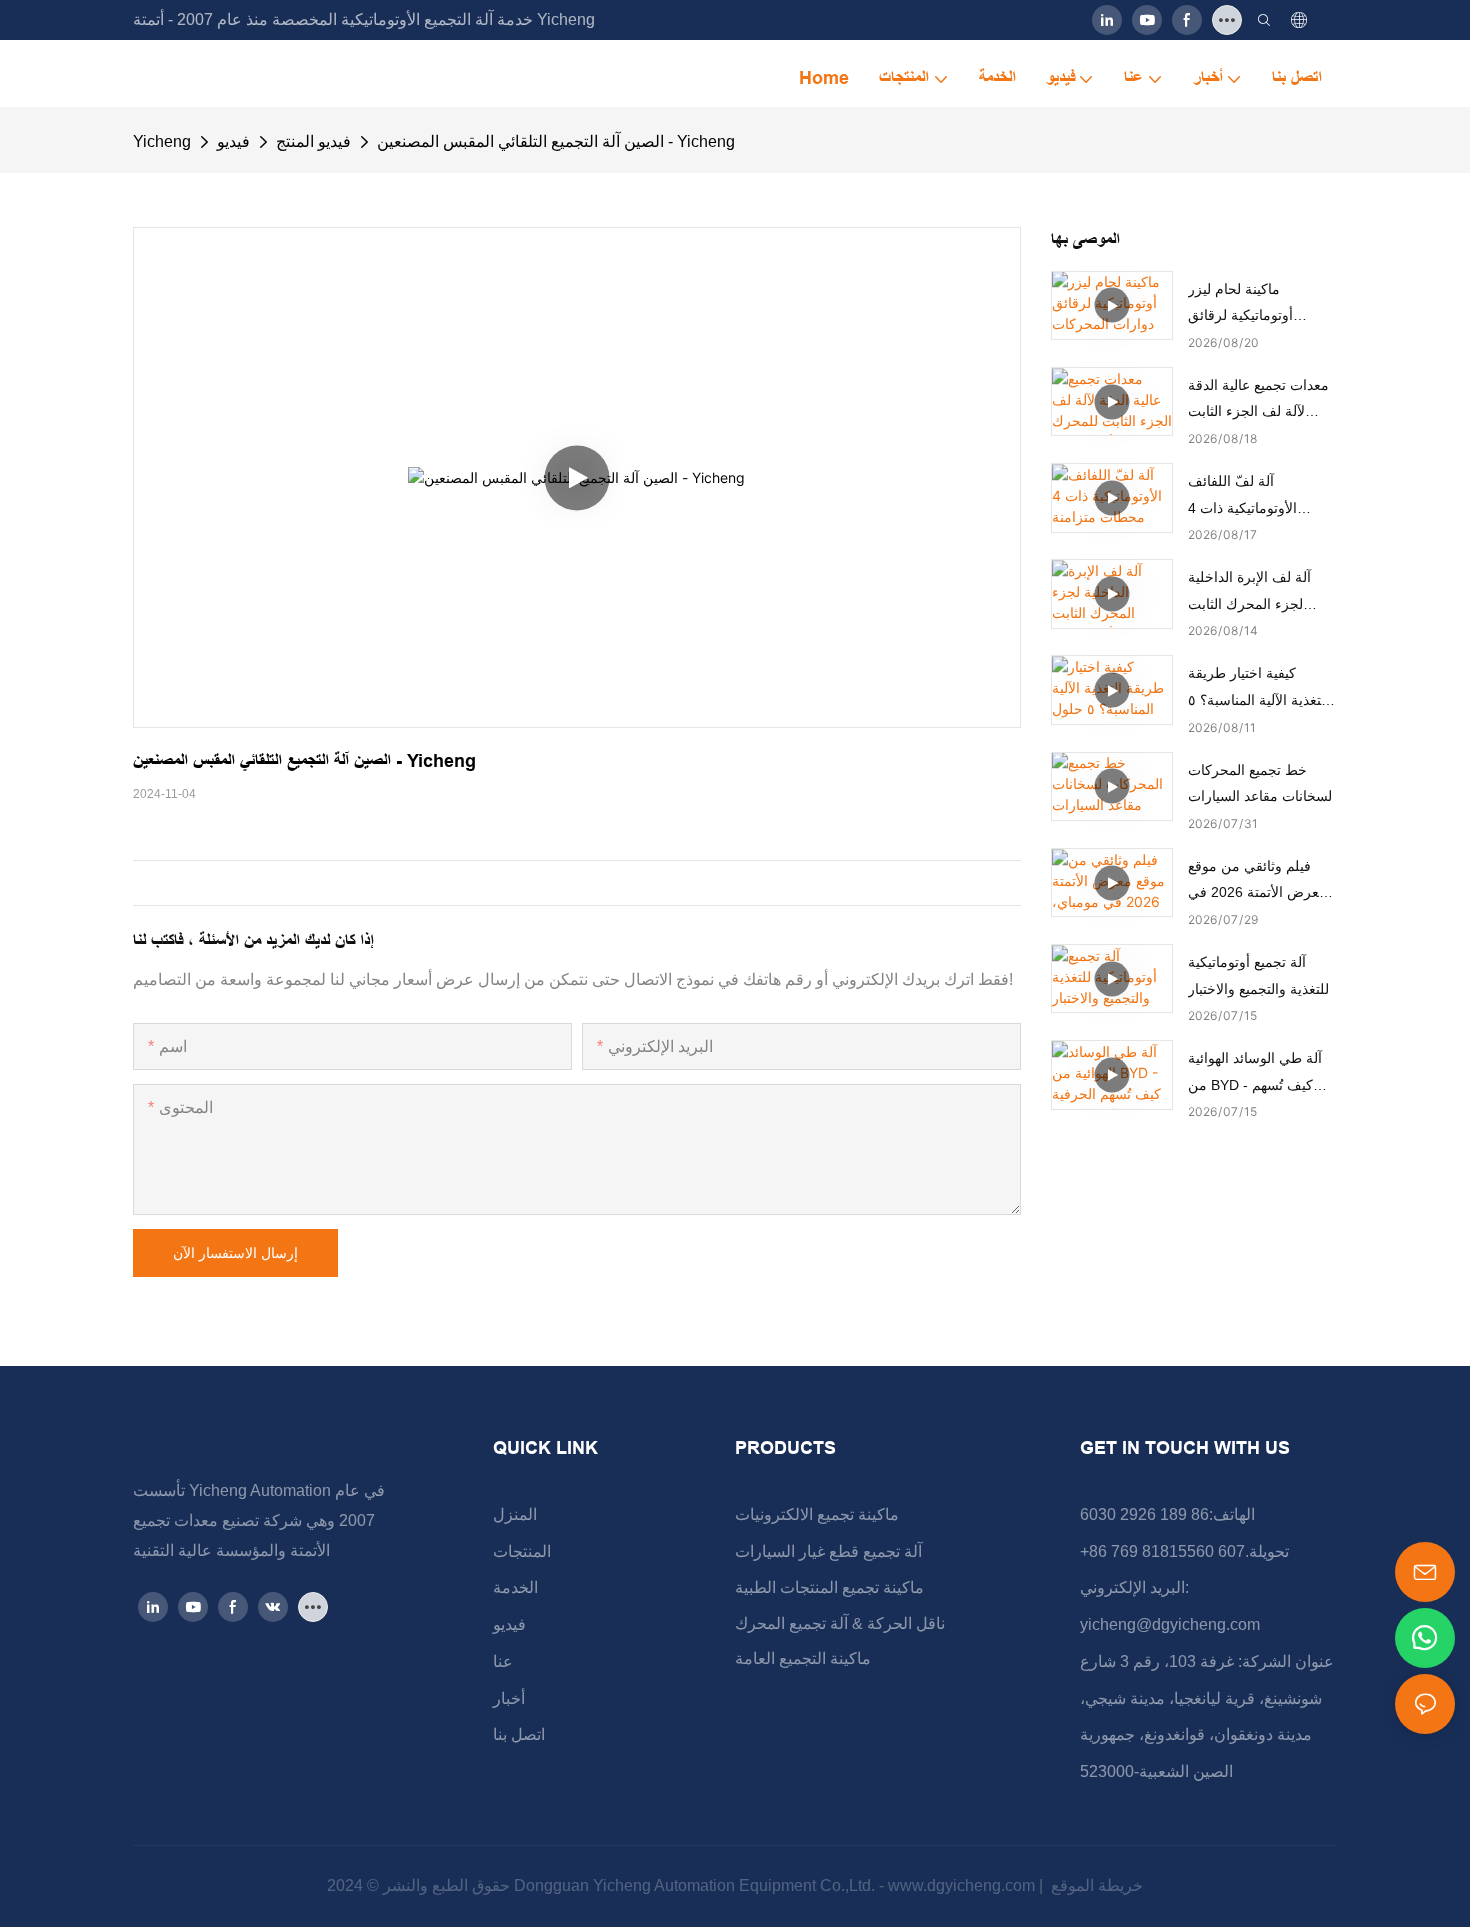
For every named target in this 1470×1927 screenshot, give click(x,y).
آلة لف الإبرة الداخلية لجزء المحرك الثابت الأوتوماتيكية (1249, 593)
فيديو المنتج (313, 141)
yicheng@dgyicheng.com (1170, 1624)
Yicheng (162, 141)
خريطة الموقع (1095, 1885)
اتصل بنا (519, 1734)
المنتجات (522, 1551)
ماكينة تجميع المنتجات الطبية (829, 1587)
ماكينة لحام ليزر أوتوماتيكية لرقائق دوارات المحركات (1240, 305)
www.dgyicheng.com (963, 1885)
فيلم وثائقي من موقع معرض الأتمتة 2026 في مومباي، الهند (1257, 882)
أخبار (509, 1698)
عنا (503, 1661)
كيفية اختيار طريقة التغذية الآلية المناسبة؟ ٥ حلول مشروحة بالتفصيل (1258, 689)
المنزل (515, 1514)
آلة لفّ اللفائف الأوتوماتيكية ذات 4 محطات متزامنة (1242, 497)
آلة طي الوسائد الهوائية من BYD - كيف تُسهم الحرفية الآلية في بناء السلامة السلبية (1255, 1074)
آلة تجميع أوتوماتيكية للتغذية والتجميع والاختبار (1258, 975)
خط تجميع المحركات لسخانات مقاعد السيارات (1260, 783)
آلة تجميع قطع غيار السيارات (828, 1551)
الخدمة (515, 1587)
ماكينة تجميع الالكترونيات (817, 1514)
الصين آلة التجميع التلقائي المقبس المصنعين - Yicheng (556, 141)
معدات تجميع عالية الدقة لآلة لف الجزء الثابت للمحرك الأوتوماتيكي (1258, 401)
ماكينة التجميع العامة (803, 1658)
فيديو (233, 141)
